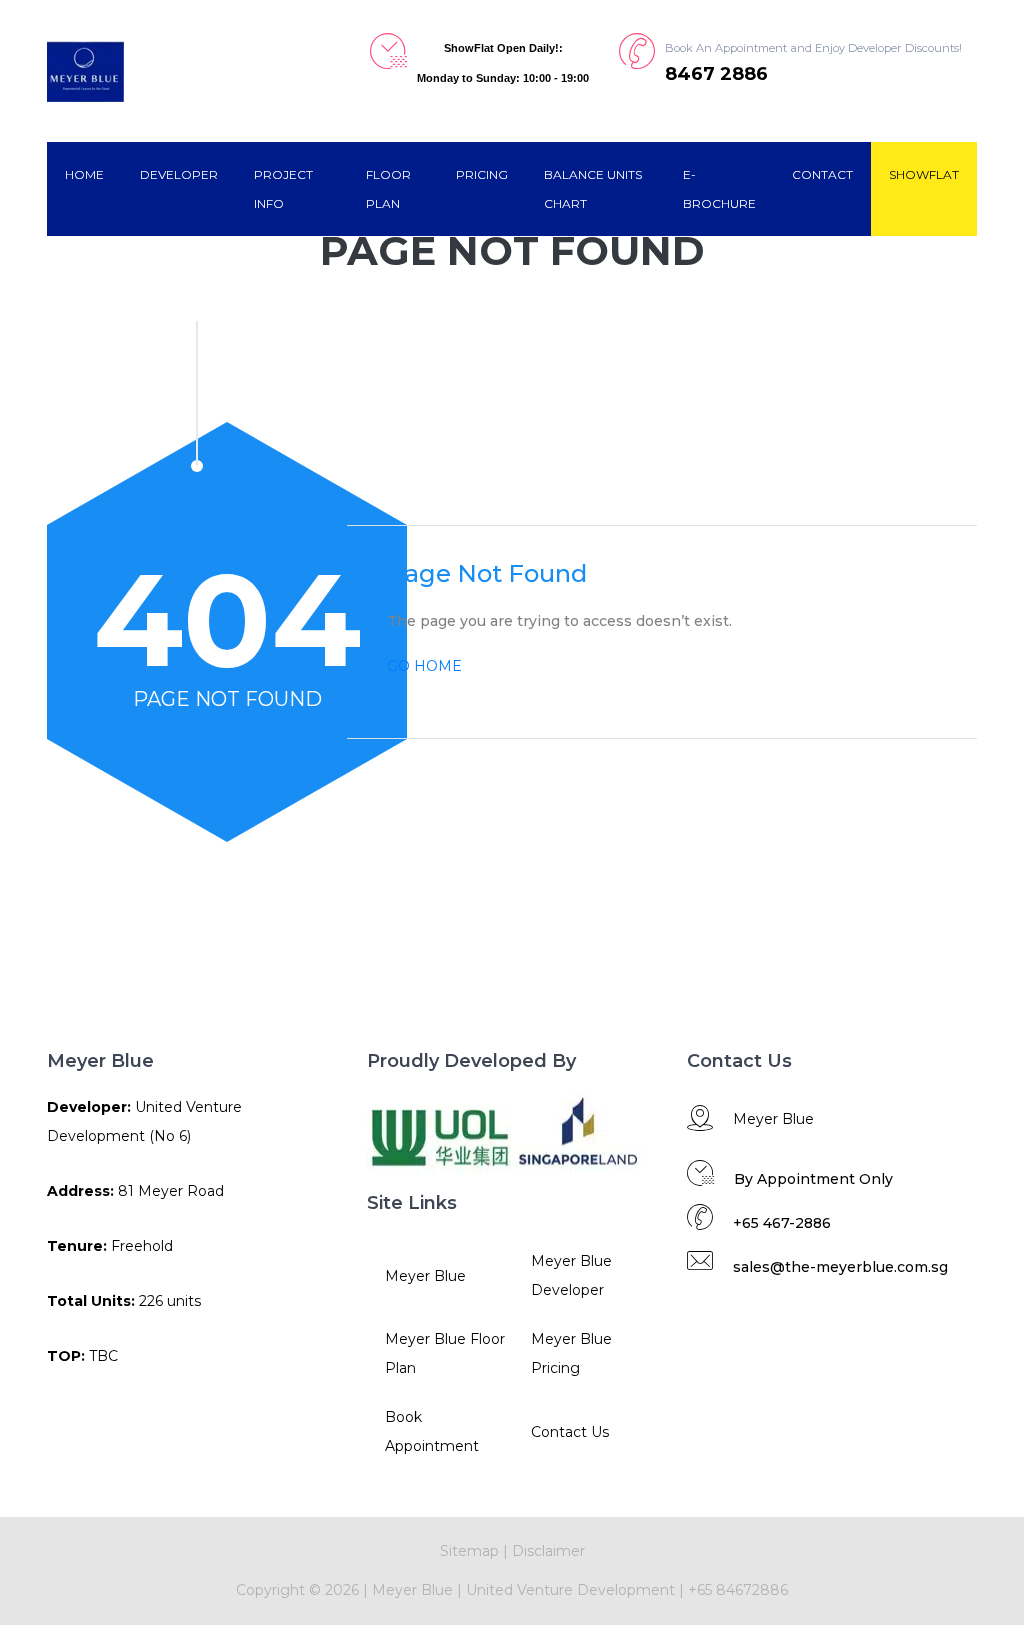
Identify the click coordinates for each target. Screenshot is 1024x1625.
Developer (179, 174)
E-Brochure (719, 189)
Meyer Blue (425, 1276)
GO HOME (424, 666)
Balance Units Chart (593, 189)
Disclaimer (548, 1551)
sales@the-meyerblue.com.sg (840, 1267)
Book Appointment (432, 1431)
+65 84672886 (738, 1590)
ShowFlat (924, 174)
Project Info (283, 189)
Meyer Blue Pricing (571, 1353)
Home (84, 174)
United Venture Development (570, 1590)
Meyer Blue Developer (571, 1275)
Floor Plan (388, 189)
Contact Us (570, 1432)
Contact (822, 174)
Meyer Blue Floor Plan (445, 1353)
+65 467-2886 (782, 1223)
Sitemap (469, 1551)
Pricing (482, 174)
